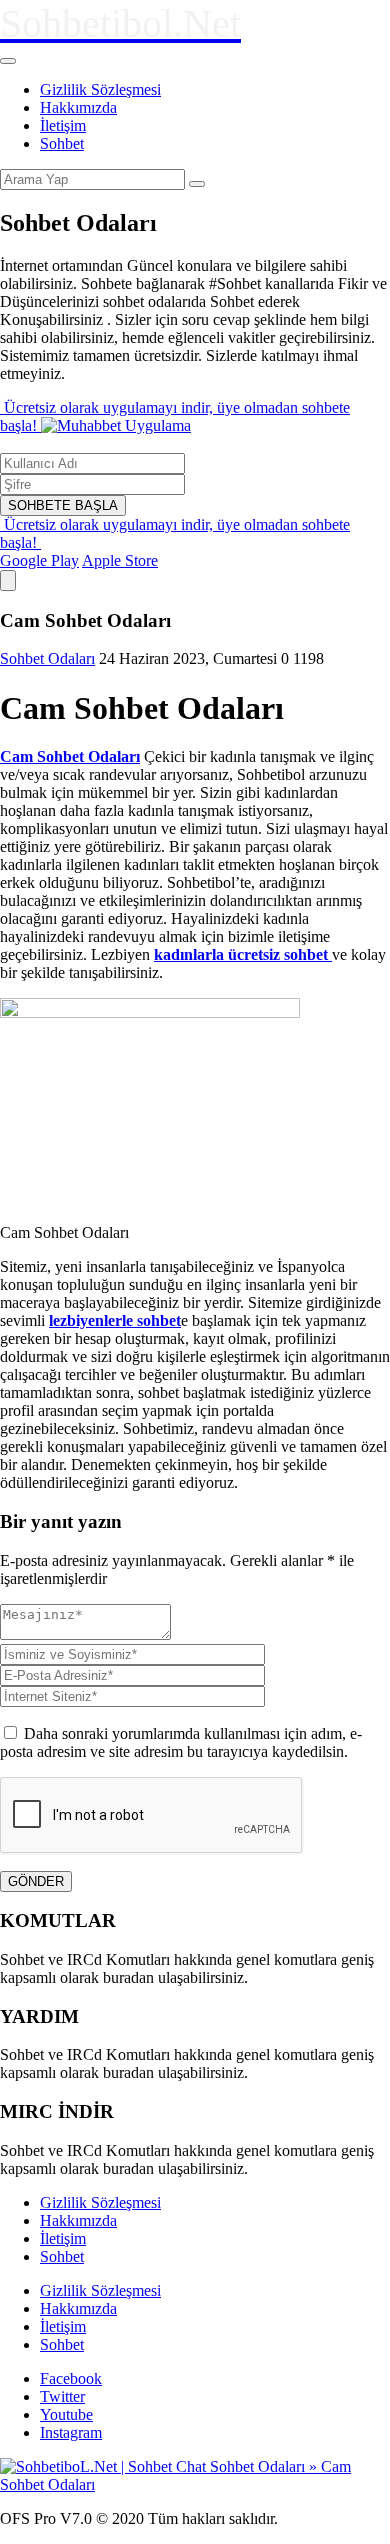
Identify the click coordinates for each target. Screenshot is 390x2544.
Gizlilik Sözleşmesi (100, 89)
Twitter (62, 2396)
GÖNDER (36, 1881)
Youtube (66, 2414)
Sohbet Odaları (47, 658)
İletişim (63, 125)
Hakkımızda (78, 107)
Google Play (39, 560)
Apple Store (120, 560)
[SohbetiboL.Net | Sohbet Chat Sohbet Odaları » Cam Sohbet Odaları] (195, 2484)
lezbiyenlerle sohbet (115, 1320)
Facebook (71, 2378)
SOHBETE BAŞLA (63, 505)
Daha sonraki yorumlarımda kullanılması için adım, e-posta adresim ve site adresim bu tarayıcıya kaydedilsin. (181, 1742)
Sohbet (62, 143)
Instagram (71, 2432)
